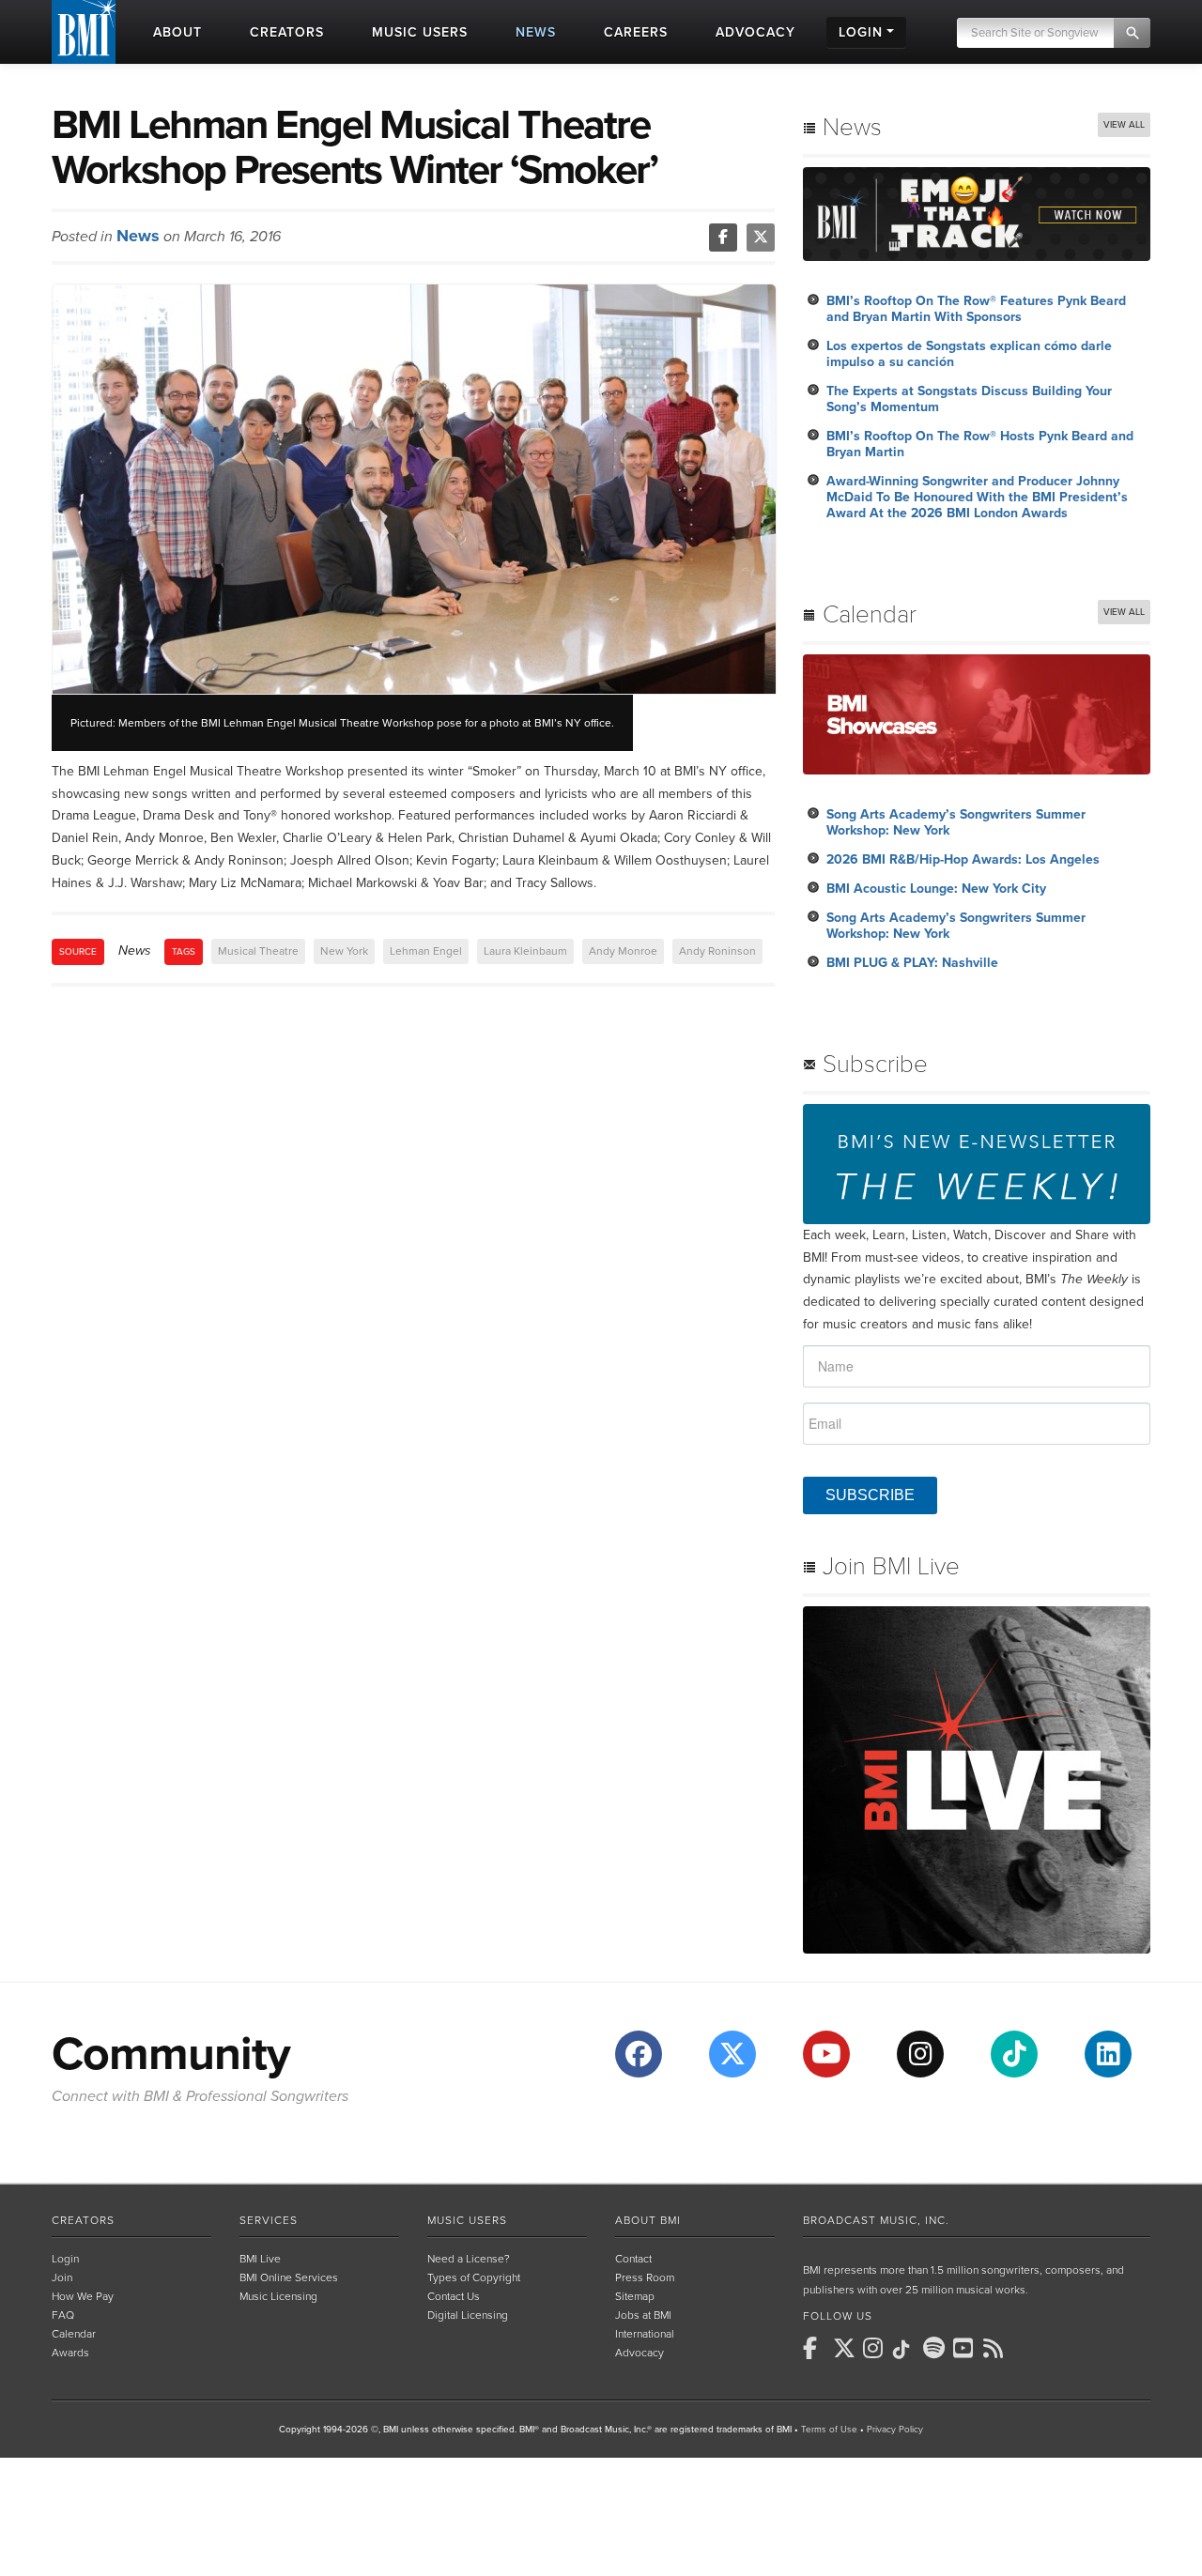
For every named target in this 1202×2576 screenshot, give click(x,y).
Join (62, 2277)
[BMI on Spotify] (936, 2348)
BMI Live (260, 2259)
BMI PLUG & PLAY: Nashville (912, 963)
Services (269, 2220)
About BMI (648, 2220)
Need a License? (469, 2259)
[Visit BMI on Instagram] (920, 2054)
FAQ (63, 2315)
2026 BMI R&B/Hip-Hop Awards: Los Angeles (963, 859)
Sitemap (635, 2296)
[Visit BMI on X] (732, 2054)
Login (65, 2259)
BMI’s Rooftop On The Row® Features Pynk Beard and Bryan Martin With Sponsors (976, 309)
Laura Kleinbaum (525, 951)
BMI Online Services (289, 2277)
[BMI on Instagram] (876, 2348)
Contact (633, 2259)
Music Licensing (278, 2296)
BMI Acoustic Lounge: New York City (936, 889)
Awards (70, 2353)
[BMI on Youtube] (966, 2348)
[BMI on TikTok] (906, 2350)
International (645, 2334)
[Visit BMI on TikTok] (1014, 2054)
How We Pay (83, 2296)
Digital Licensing (468, 2315)
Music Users (467, 2220)
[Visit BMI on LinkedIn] (1108, 2054)
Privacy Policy (895, 2430)
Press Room (645, 2277)
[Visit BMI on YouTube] (826, 2054)
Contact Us (454, 2296)
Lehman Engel (426, 951)
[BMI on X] (846, 2348)
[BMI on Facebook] (816, 2348)
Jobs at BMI (643, 2315)
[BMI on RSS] (996, 2348)
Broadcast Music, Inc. (876, 2220)
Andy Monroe (623, 951)
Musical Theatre (258, 951)
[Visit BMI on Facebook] (639, 2054)
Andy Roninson (717, 951)
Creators (83, 2220)
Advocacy (640, 2353)
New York (344, 951)
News (138, 236)
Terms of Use (829, 2430)
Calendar (74, 2334)
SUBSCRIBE (870, 1495)
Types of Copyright (474, 2277)
